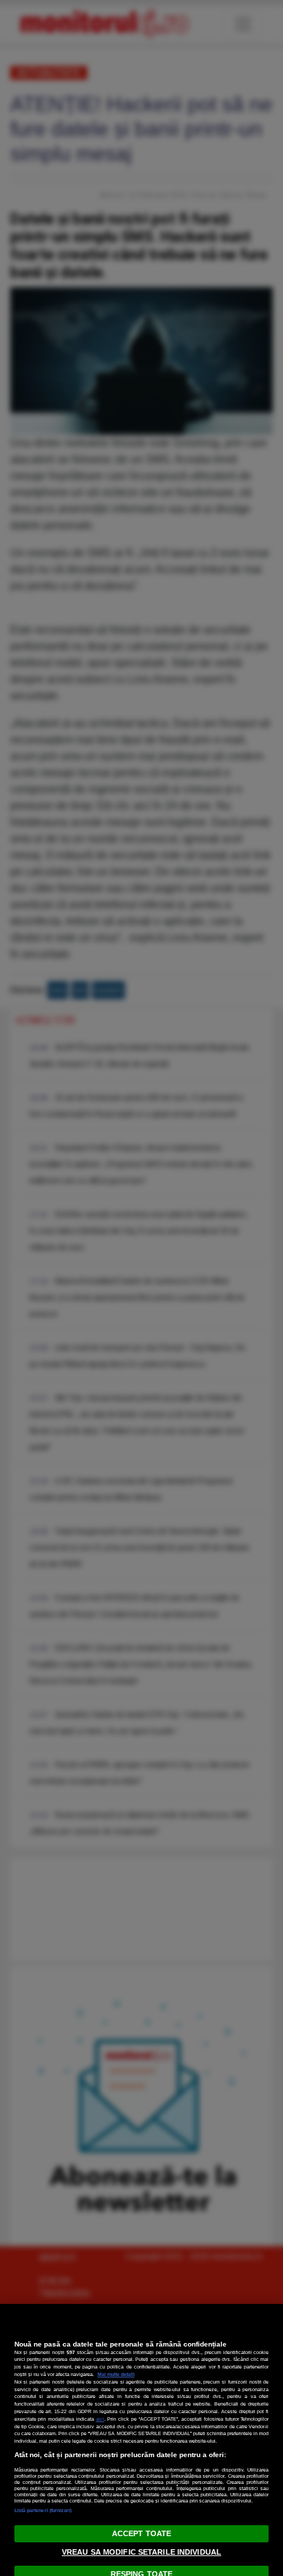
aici (100, 2419)
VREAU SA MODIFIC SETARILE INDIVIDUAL (141, 2552)
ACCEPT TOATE (141, 2533)
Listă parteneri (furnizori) (43, 2510)
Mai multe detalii (116, 2374)
